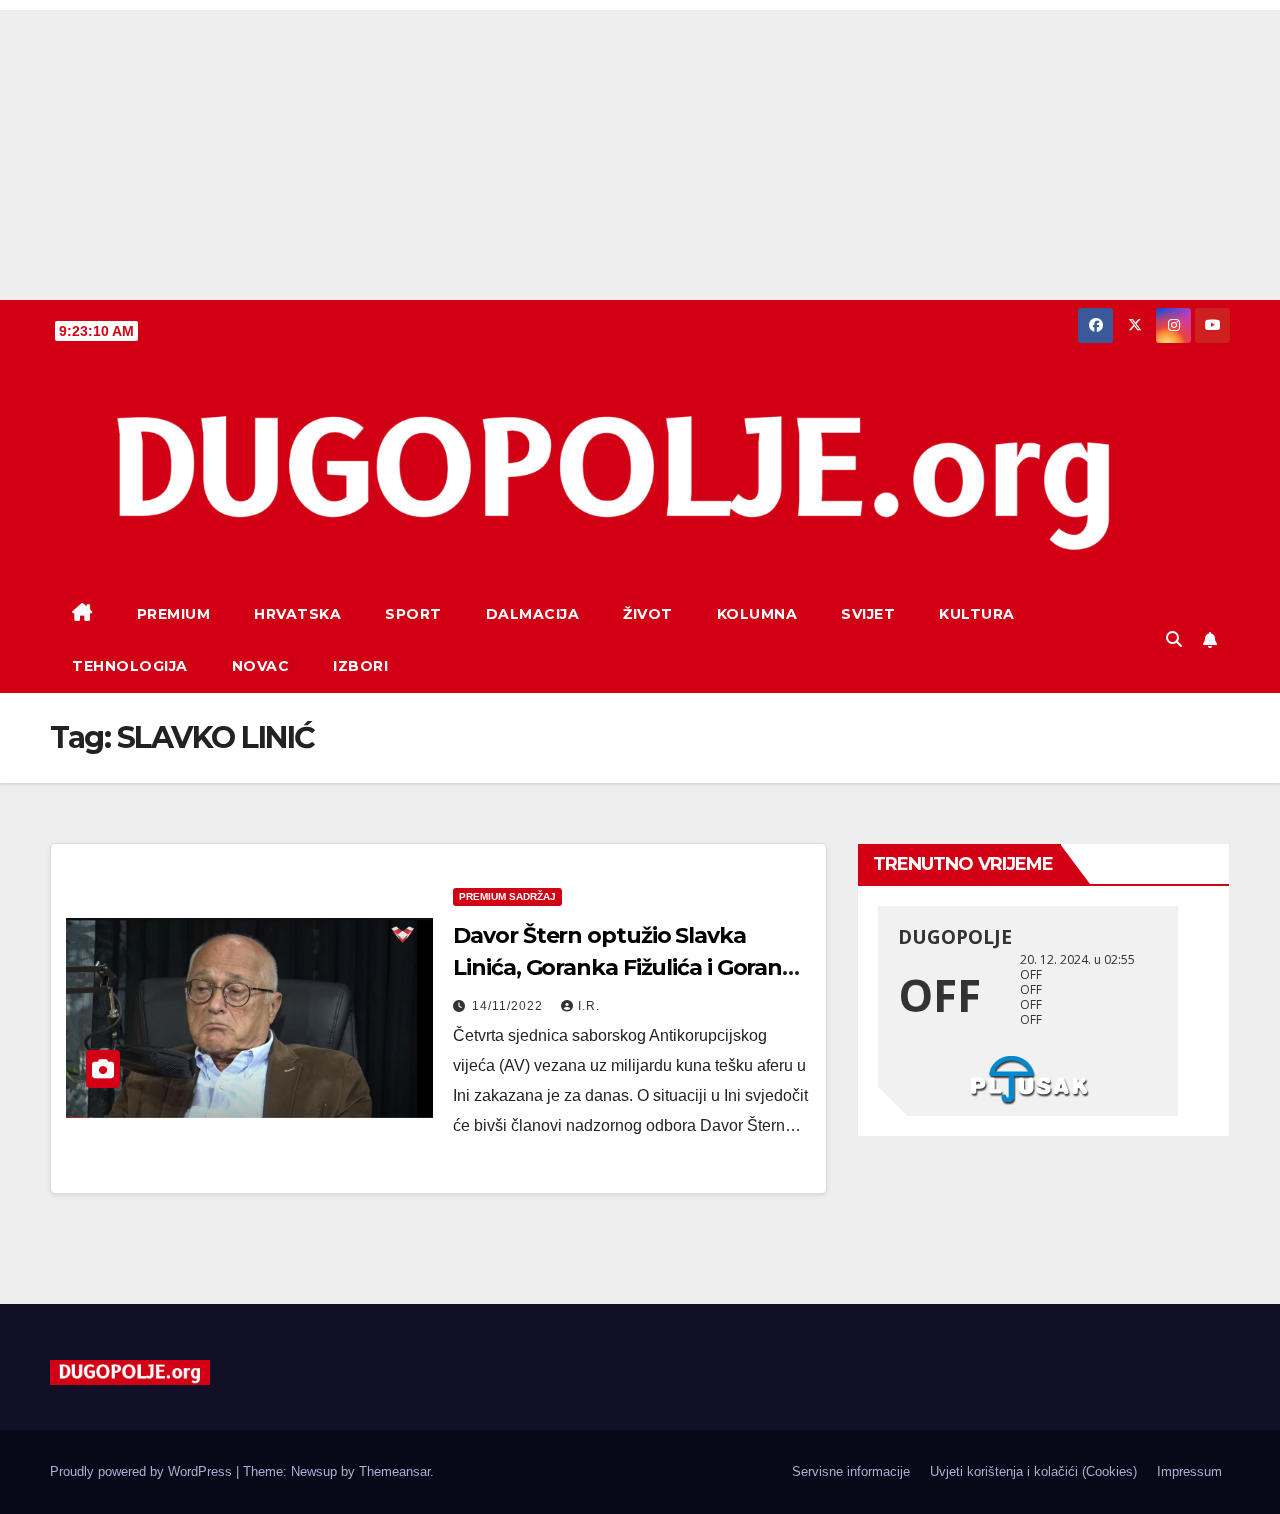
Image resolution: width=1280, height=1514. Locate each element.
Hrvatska (297, 614)
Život (648, 614)
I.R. (589, 1006)
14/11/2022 (509, 1006)
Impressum (1189, 1471)
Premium (174, 614)
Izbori (360, 666)
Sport (413, 614)
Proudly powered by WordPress (143, 1471)
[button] (1174, 639)
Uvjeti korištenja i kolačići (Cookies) (1033, 1471)
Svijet (868, 614)
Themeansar (394, 1471)
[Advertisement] (640, 150)
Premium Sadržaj (507, 896)
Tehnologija (130, 666)
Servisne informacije (851, 1471)
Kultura (977, 614)
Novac (261, 666)
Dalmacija (533, 614)
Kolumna (757, 614)
